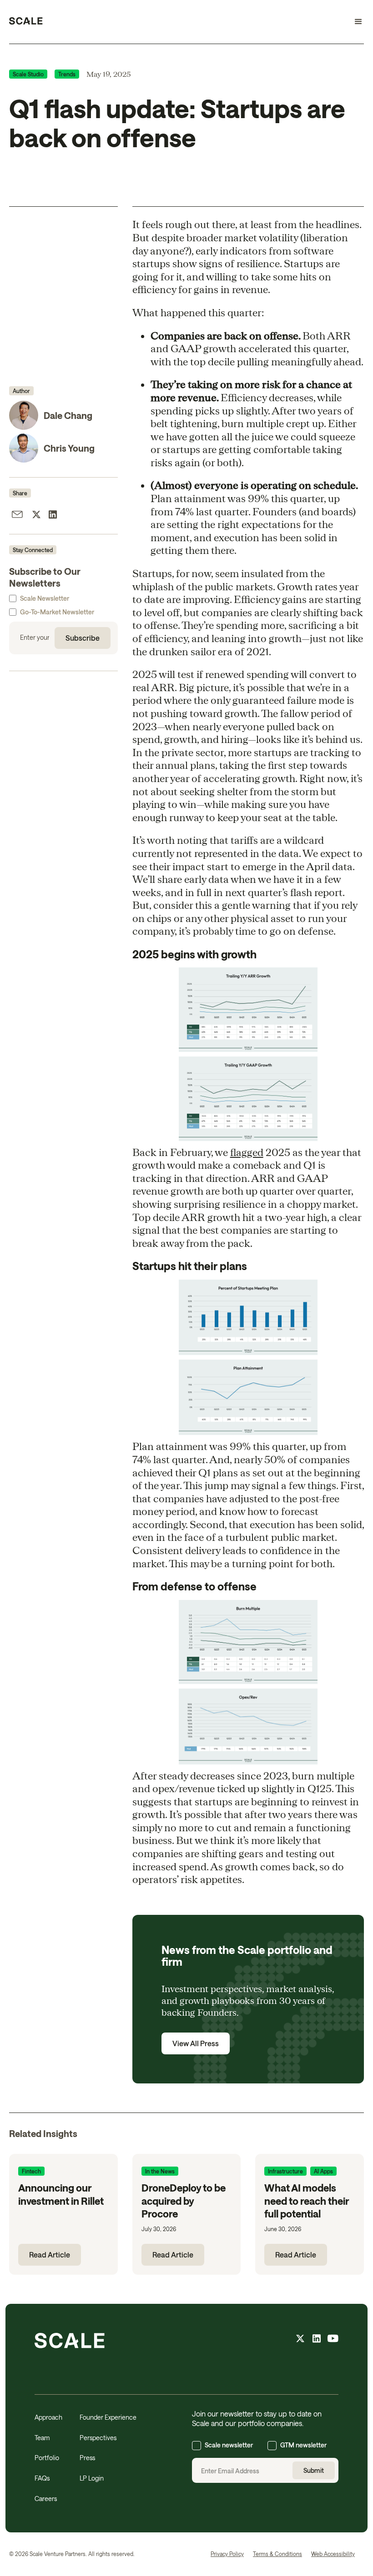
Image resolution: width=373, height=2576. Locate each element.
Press (87, 2458)
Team (42, 2438)
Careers (46, 2499)
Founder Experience (108, 2417)
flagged (247, 1152)
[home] (26, 22)
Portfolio (47, 2458)
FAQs (42, 2478)
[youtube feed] (333, 2340)
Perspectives (98, 2438)
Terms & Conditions (277, 2554)
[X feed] (300, 2340)
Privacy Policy (227, 2554)
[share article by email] (17, 516)
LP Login (92, 2478)
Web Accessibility (333, 2554)
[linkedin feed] (317, 2340)
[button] (354, 22)
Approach (48, 2417)
